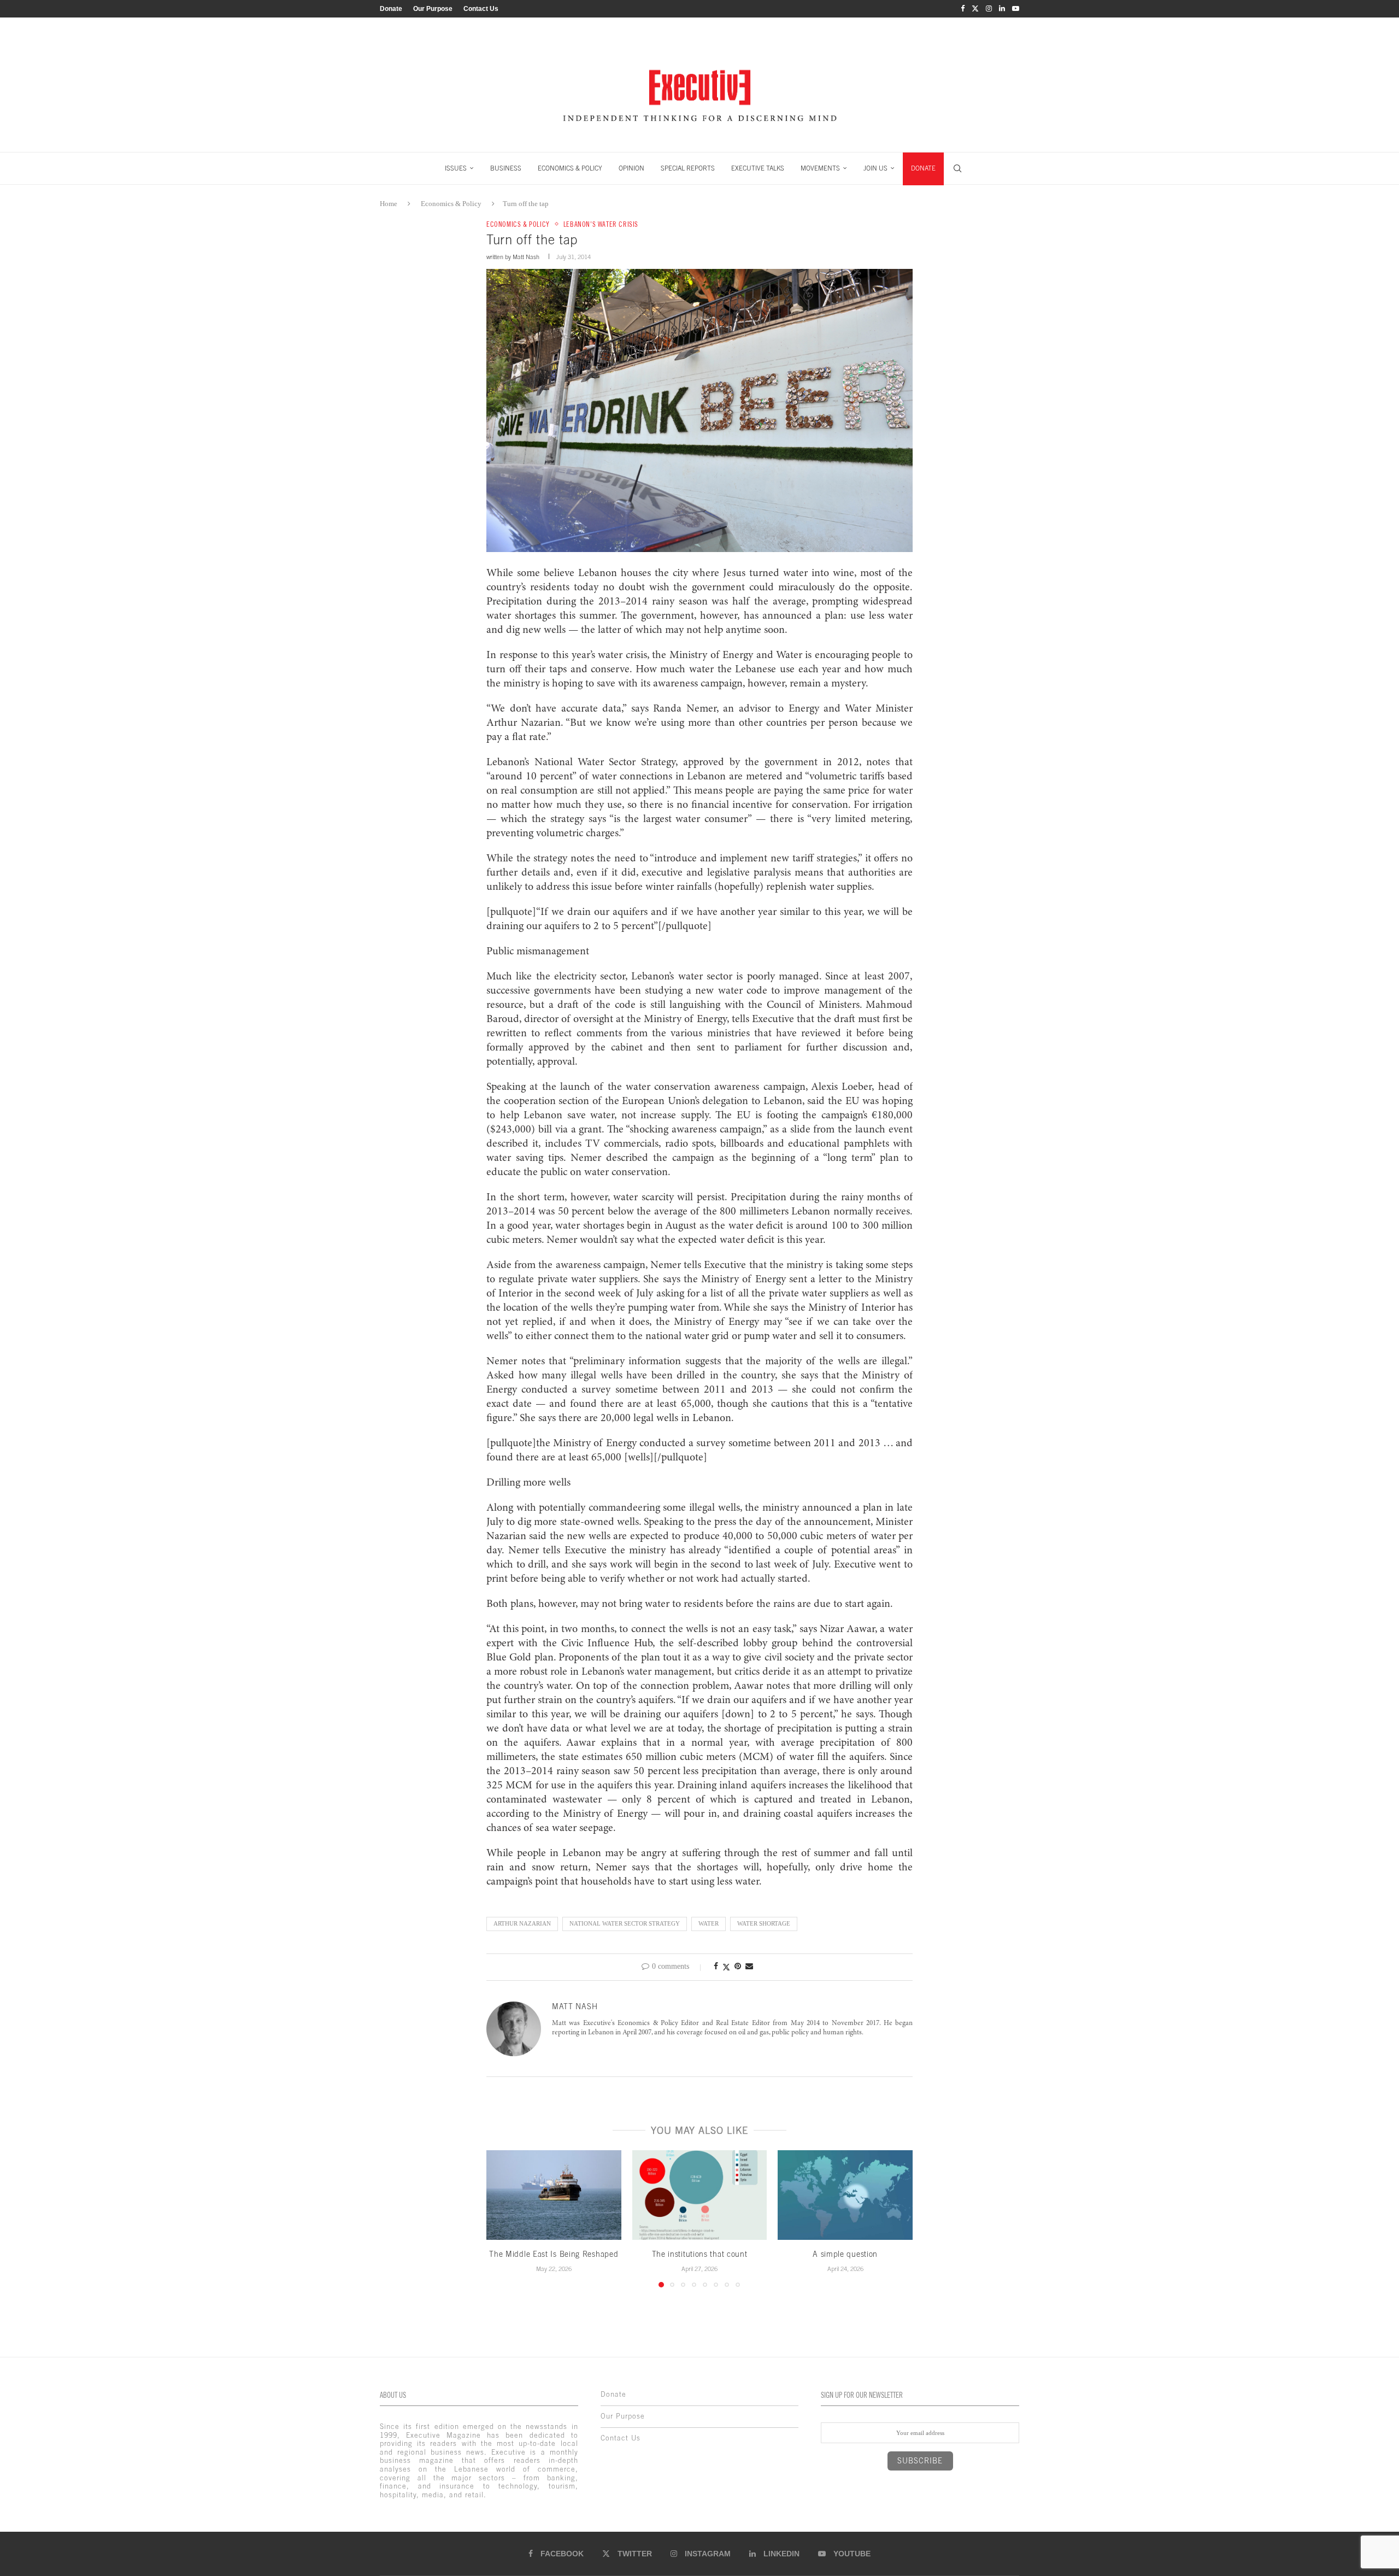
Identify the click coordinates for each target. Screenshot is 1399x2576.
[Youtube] (1016, 9)
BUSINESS (506, 168)
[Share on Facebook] (716, 1967)
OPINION (631, 168)
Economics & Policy (451, 204)
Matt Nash (526, 257)
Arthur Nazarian (522, 1923)
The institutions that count (700, 2254)
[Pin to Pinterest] (738, 1967)
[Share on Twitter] (726, 1967)
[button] (501, 2218)
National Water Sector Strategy (625, 1923)
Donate (391, 9)
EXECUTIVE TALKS (758, 168)
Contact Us (481, 9)
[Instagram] (989, 9)
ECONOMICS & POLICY (570, 168)
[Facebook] (963, 9)
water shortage (764, 1923)
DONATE (923, 168)
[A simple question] (845, 2195)
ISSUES (456, 168)
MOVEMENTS (820, 168)
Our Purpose (433, 9)
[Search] (957, 168)
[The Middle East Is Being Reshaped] (554, 2195)
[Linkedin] (1002, 9)
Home (389, 204)
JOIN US (875, 168)
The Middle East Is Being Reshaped (554, 2254)
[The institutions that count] (700, 2195)
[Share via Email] (749, 1967)
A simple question (845, 2254)
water (709, 1923)
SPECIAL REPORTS (688, 168)
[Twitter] (975, 9)
